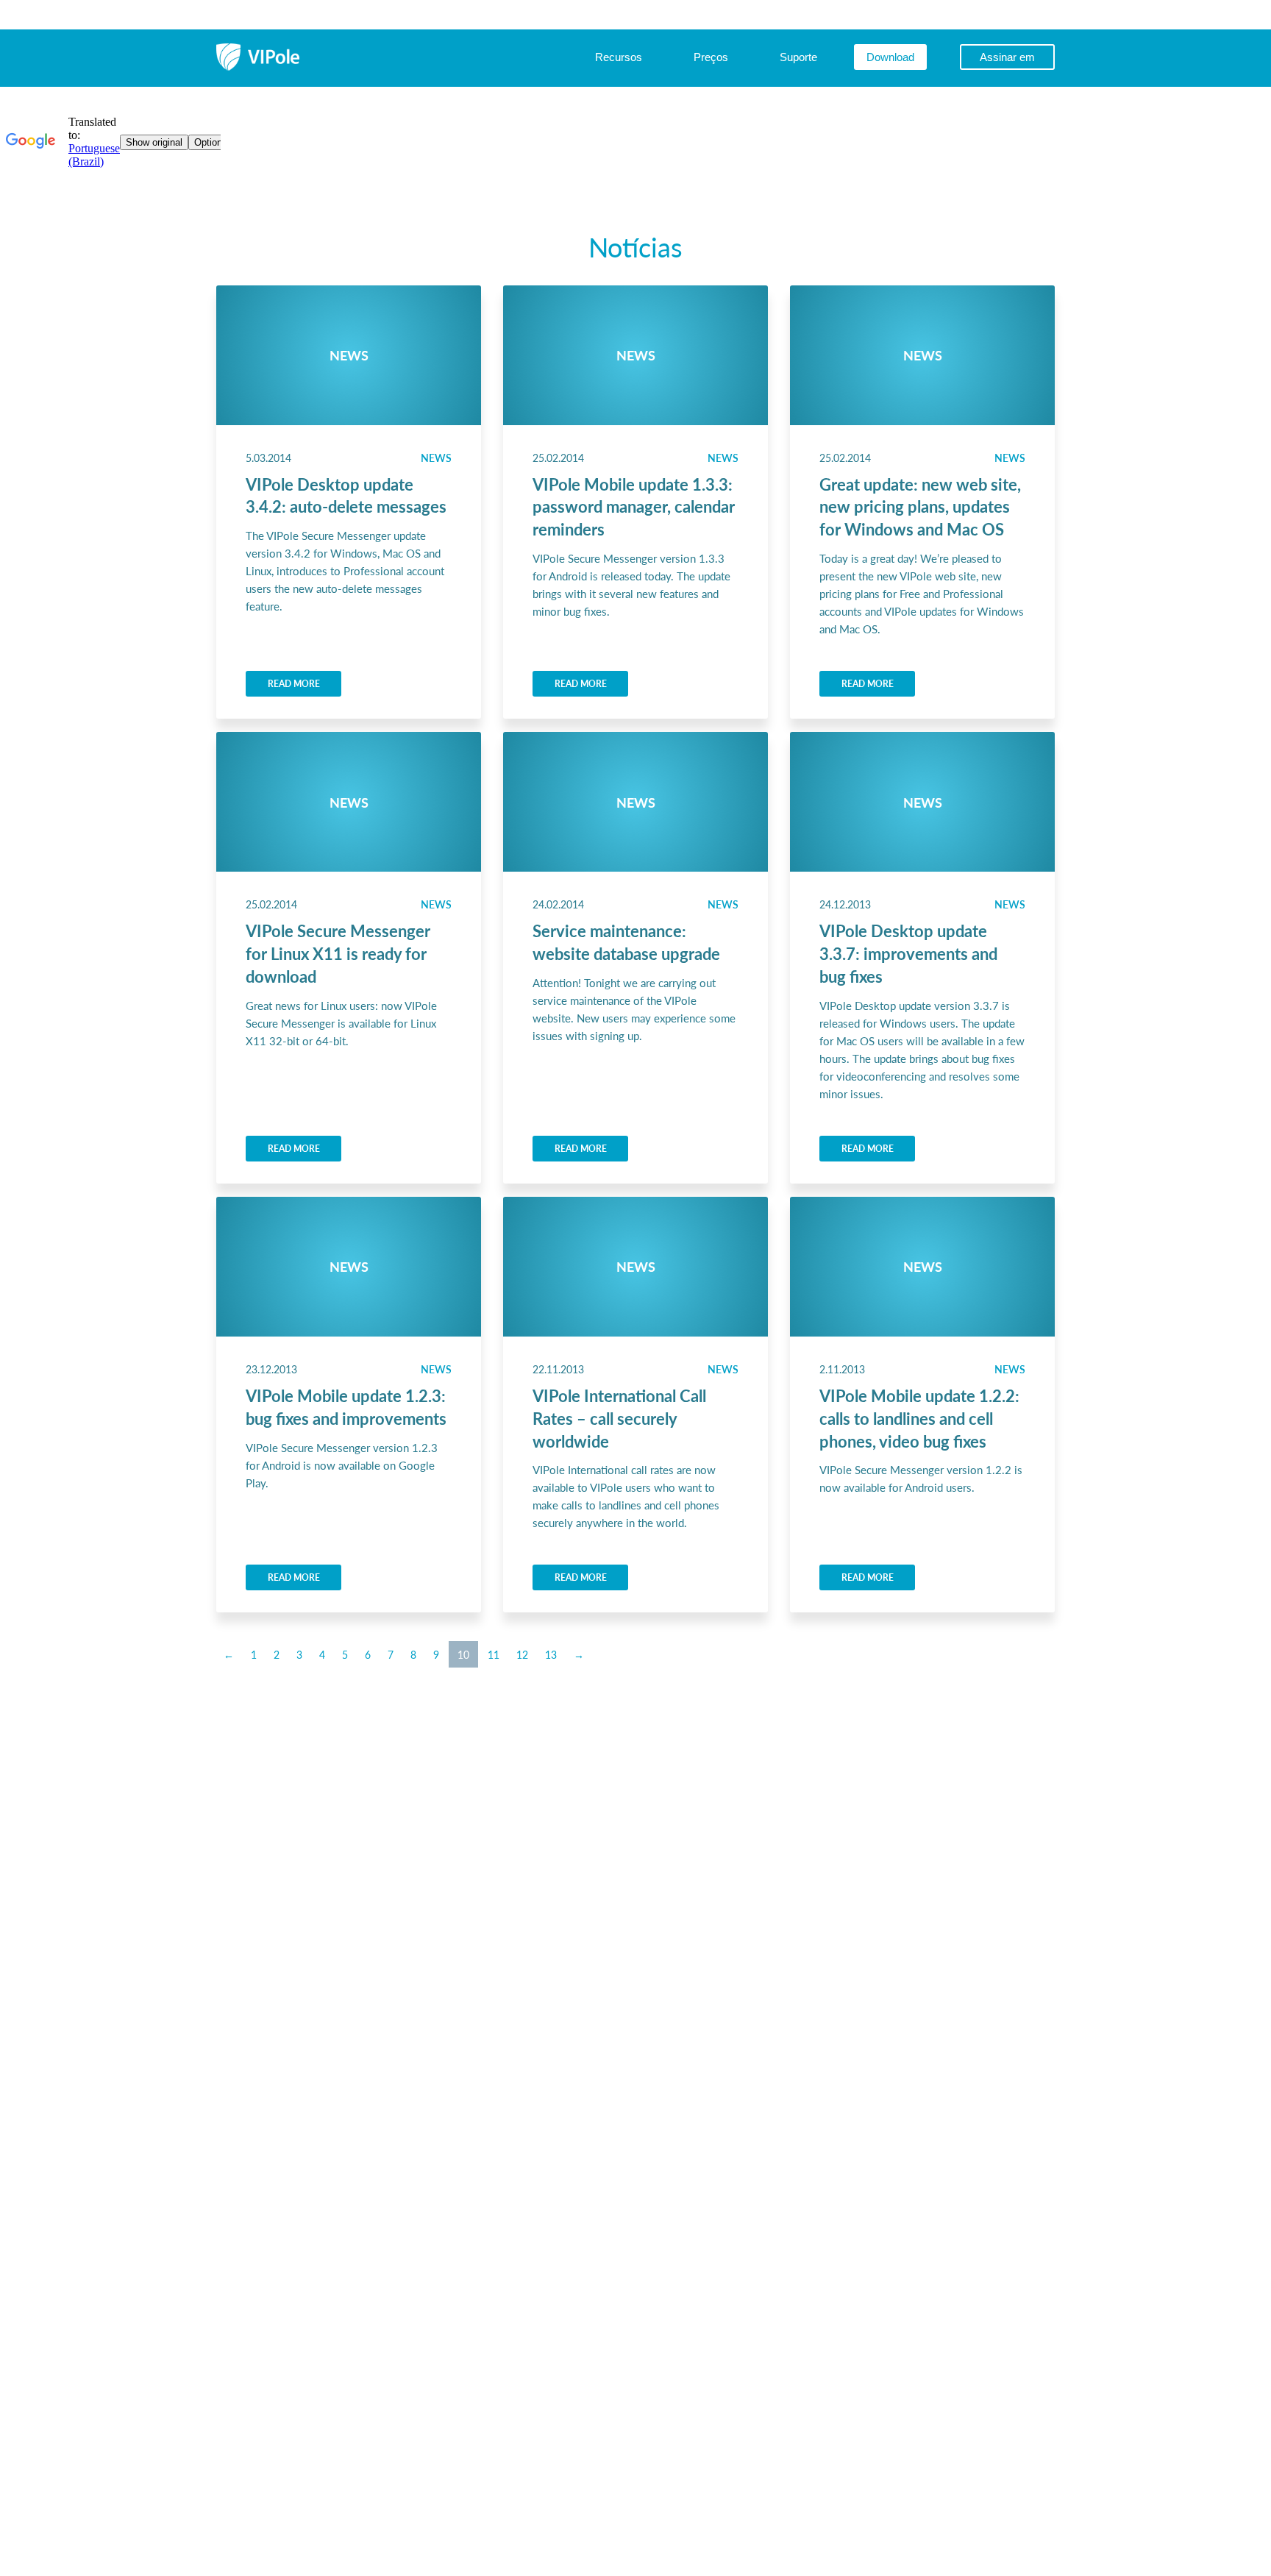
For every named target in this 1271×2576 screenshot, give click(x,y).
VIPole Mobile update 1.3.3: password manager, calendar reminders (634, 507)
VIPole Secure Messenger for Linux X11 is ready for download (338, 953)
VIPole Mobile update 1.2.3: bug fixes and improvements (346, 1407)
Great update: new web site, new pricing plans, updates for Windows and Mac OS (920, 507)
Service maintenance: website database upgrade (626, 942)
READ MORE (294, 684)
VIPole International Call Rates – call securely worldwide (619, 1418)
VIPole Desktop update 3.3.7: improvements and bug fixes (908, 953)
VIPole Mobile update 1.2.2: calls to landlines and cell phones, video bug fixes (919, 1418)
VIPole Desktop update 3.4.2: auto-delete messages (346, 495)
